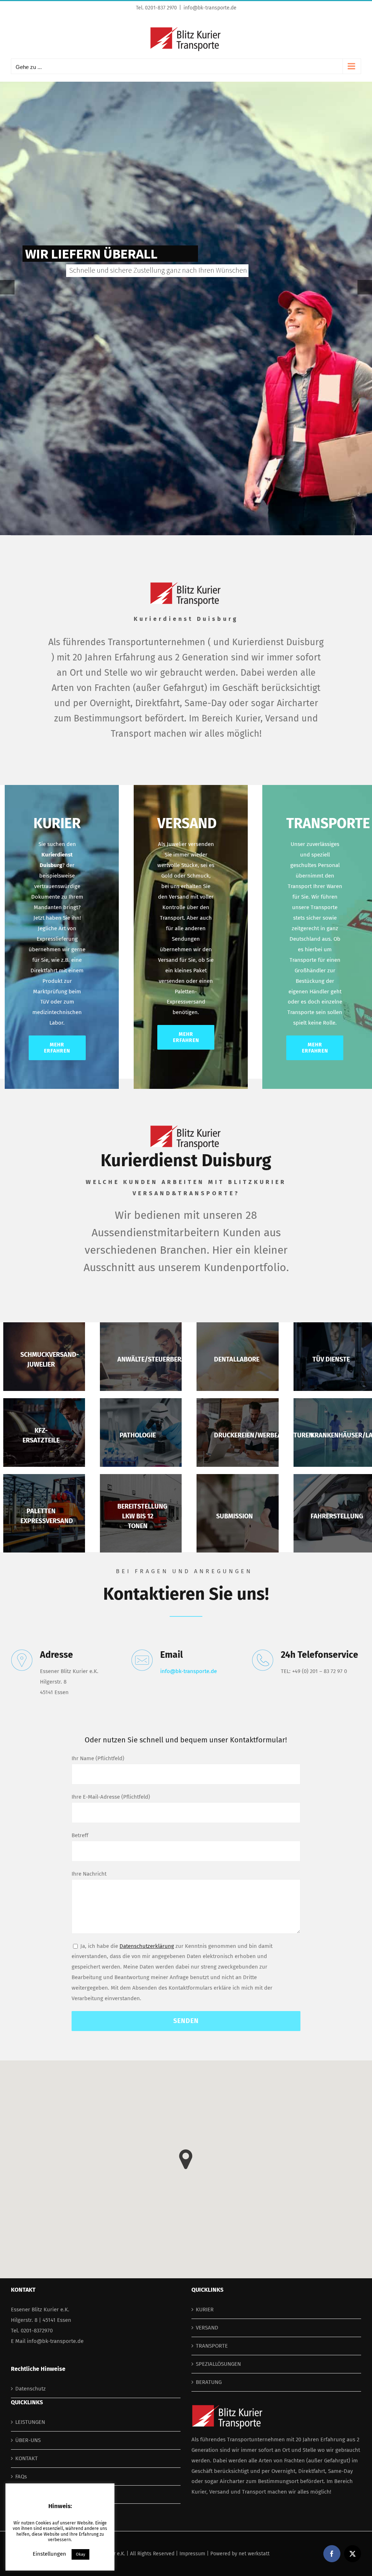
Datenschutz (31, 2389)
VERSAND (207, 2328)
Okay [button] (80, 2554)
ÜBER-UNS (28, 2440)
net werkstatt (254, 2554)
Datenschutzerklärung (147, 1946)
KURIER (205, 2310)
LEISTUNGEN (30, 2422)
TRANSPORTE (212, 2346)
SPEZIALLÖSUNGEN (218, 2364)
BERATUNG (209, 2382)
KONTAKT (27, 2458)
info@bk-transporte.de (210, 8)
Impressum (192, 2554)
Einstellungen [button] (49, 2554)
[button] (186, 2159)
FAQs (21, 2477)
